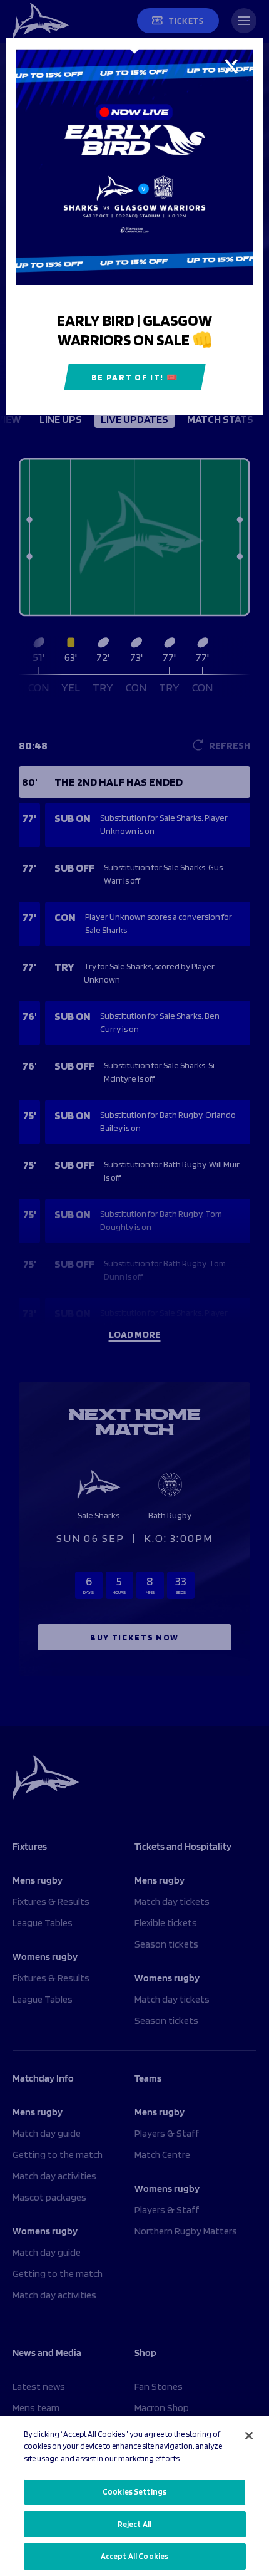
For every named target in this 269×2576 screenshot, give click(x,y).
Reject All (134, 2524)
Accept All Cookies (134, 2556)
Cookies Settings (134, 2492)
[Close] (249, 2436)
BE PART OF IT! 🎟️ (135, 377)
